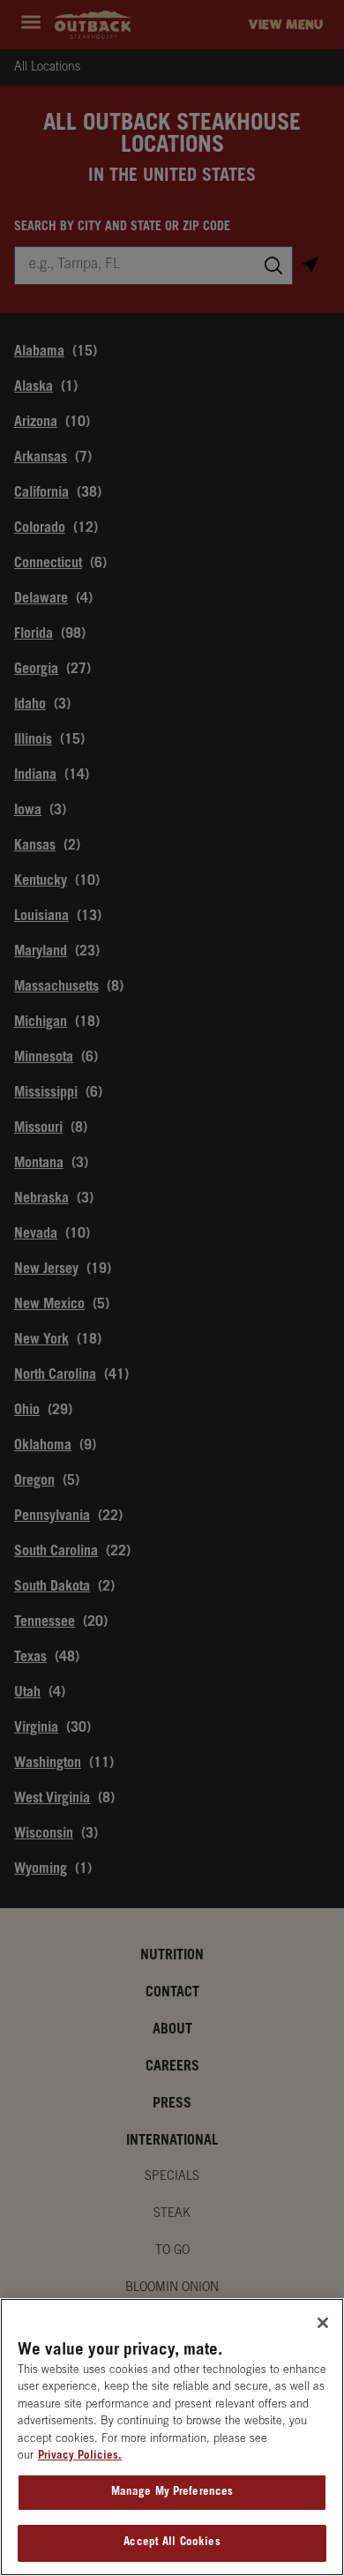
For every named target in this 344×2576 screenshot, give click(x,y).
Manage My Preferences (172, 2493)
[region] (172, 2437)
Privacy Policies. (80, 2456)
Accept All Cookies (172, 2543)
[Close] (323, 2323)
